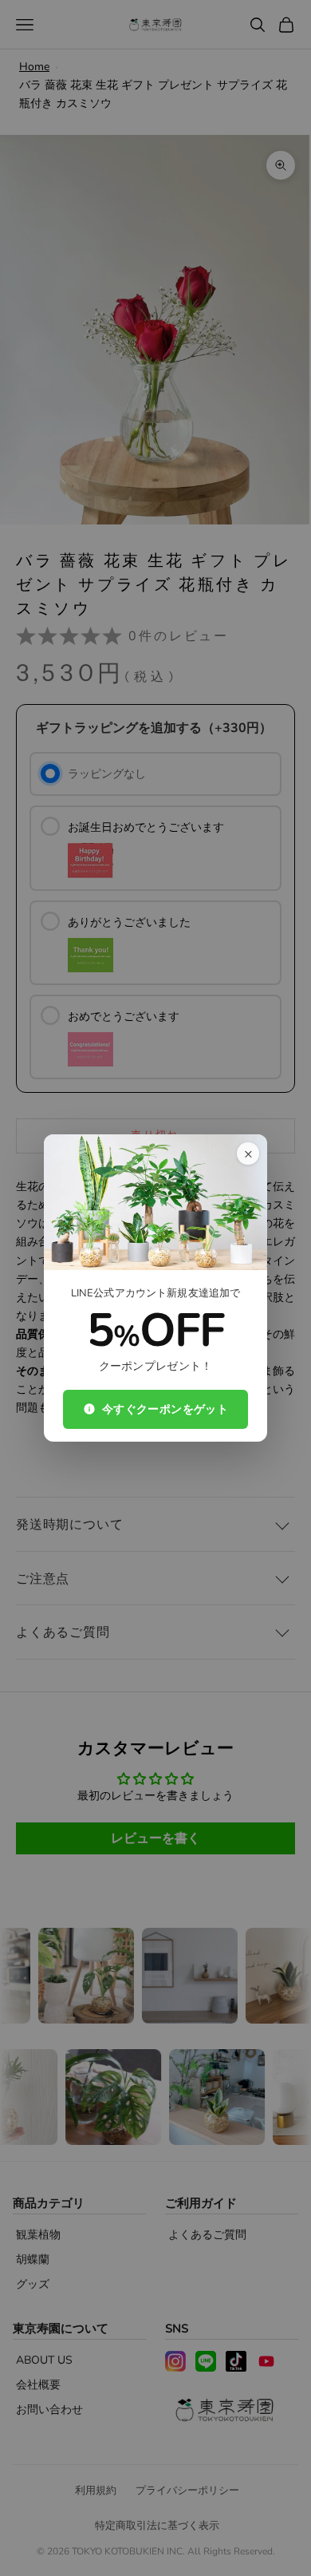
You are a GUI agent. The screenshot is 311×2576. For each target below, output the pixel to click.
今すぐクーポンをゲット (165, 1409)
